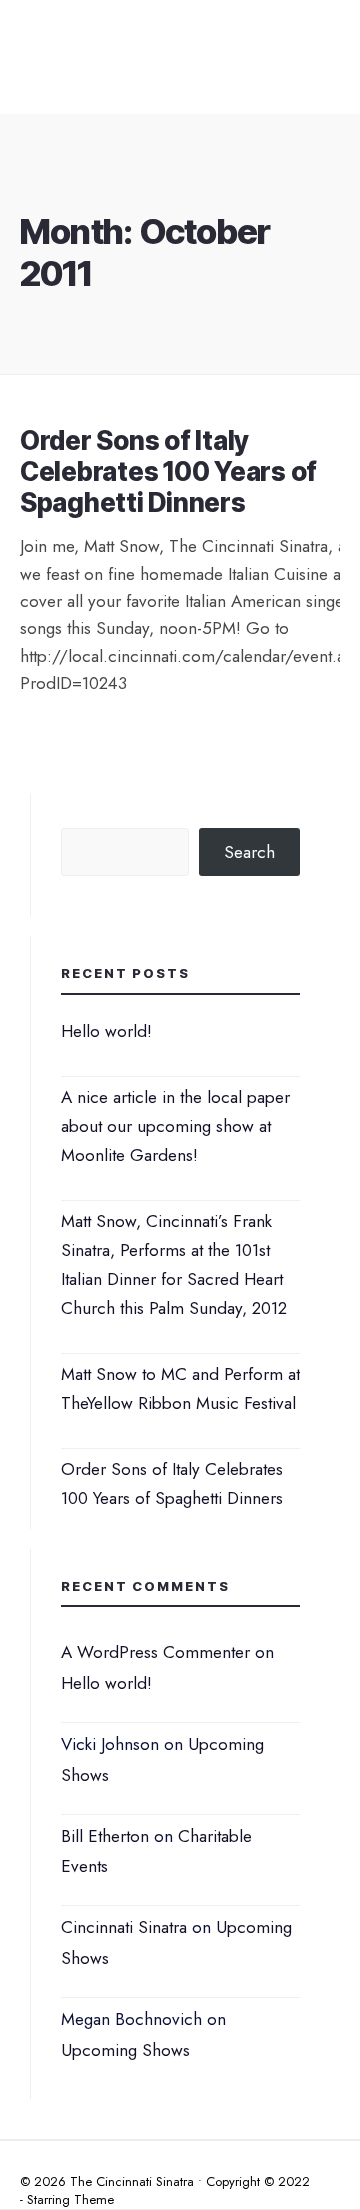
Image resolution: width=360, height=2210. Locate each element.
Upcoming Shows (125, 2050)
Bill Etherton (105, 1836)
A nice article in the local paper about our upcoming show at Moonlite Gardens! (175, 1126)
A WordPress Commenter (155, 1652)
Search (249, 852)
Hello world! (106, 1031)
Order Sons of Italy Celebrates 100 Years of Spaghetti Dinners (168, 471)
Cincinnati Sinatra (124, 1927)
